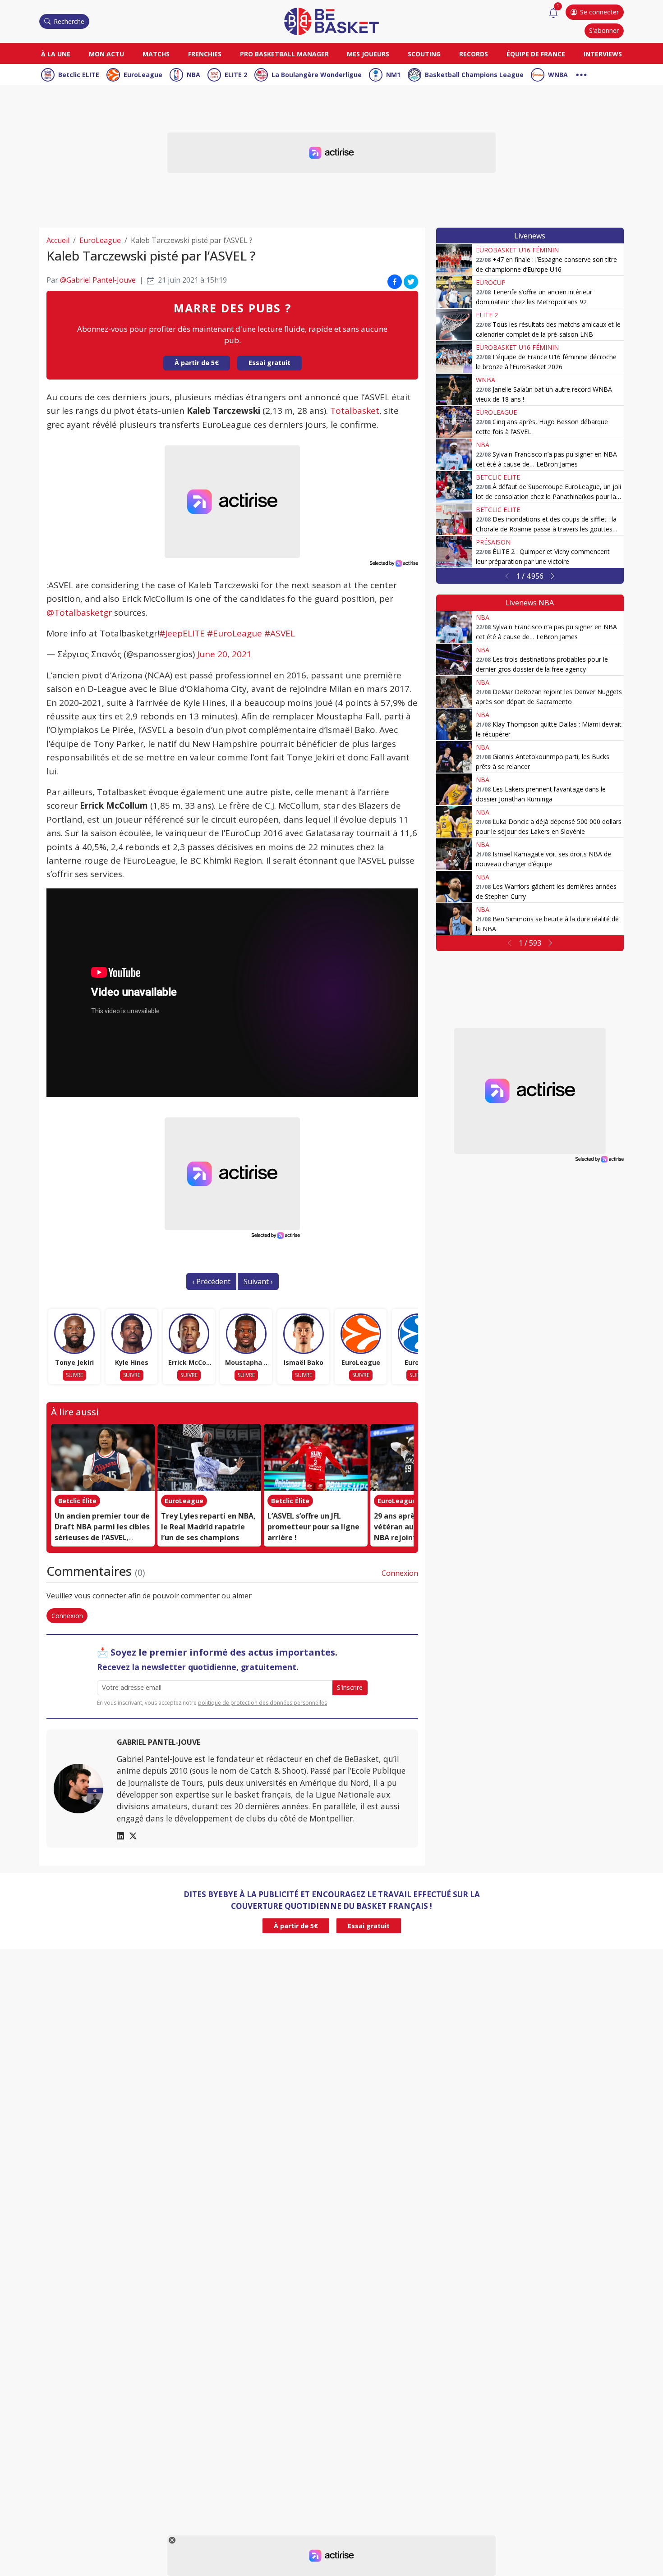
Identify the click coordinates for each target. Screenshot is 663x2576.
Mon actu (106, 54)
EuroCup (491, 282)
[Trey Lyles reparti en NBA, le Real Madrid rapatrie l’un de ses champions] (209, 1458)
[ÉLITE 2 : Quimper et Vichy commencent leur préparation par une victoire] (454, 552)
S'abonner (604, 30)
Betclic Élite (77, 1501)
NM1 (393, 75)
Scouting (424, 54)
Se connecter (599, 12)
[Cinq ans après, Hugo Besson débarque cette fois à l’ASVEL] (454, 422)
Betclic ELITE (79, 75)
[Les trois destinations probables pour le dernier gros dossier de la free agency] (454, 659)
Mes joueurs (368, 54)
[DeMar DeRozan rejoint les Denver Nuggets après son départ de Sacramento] (454, 692)
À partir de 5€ (197, 363)
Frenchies (205, 54)
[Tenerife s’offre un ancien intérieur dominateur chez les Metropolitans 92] (454, 292)
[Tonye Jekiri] (74, 1334)
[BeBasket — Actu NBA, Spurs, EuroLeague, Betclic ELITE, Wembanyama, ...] (331, 21)
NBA (193, 75)
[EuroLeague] (361, 1334)
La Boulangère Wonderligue (317, 75)
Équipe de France (536, 54)
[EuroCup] (418, 1334)
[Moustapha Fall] (246, 1334)
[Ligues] (581, 74)
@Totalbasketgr (79, 613)
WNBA (558, 75)
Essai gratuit (269, 363)
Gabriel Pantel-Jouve (159, 1742)
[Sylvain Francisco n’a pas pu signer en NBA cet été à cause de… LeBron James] (454, 454)
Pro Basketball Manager (284, 54)
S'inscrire (350, 1687)
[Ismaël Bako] (304, 1334)
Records (474, 54)
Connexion (400, 1573)
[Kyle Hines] (132, 1334)
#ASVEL (280, 633)
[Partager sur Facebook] (395, 282)
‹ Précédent (211, 1281)
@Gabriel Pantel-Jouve (98, 280)
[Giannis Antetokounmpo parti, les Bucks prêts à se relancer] (454, 757)
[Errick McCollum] (189, 1334)
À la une (56, 54)
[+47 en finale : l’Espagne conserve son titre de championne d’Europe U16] (454, 260)
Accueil (58, 240)
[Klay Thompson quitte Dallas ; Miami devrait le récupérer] (454, 724)
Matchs (156, 54)
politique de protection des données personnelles (262, 1703)
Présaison (493, 542)
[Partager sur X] (411, 282)
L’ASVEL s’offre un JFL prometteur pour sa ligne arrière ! (313, 1527)
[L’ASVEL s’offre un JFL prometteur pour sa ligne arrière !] (316, 1458)
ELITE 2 (236, 75)
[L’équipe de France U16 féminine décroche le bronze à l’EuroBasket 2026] (454, 357)
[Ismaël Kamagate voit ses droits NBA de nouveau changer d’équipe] (454, 854)
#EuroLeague (235, 633)
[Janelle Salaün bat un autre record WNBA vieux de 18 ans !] (454, 389)
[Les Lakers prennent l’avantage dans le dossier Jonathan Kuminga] (454, 789)
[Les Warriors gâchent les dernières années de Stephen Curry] (454, 887)
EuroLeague (143, 75)
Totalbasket (355, 411)
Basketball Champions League (474, 75)
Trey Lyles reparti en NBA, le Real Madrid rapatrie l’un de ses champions (208, 1527)
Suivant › (258, 1281)
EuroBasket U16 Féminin (517, 250)
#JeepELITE (182, 633)
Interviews (603, 54)
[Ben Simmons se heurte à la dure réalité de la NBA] (454, 919)
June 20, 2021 (224, 654)
